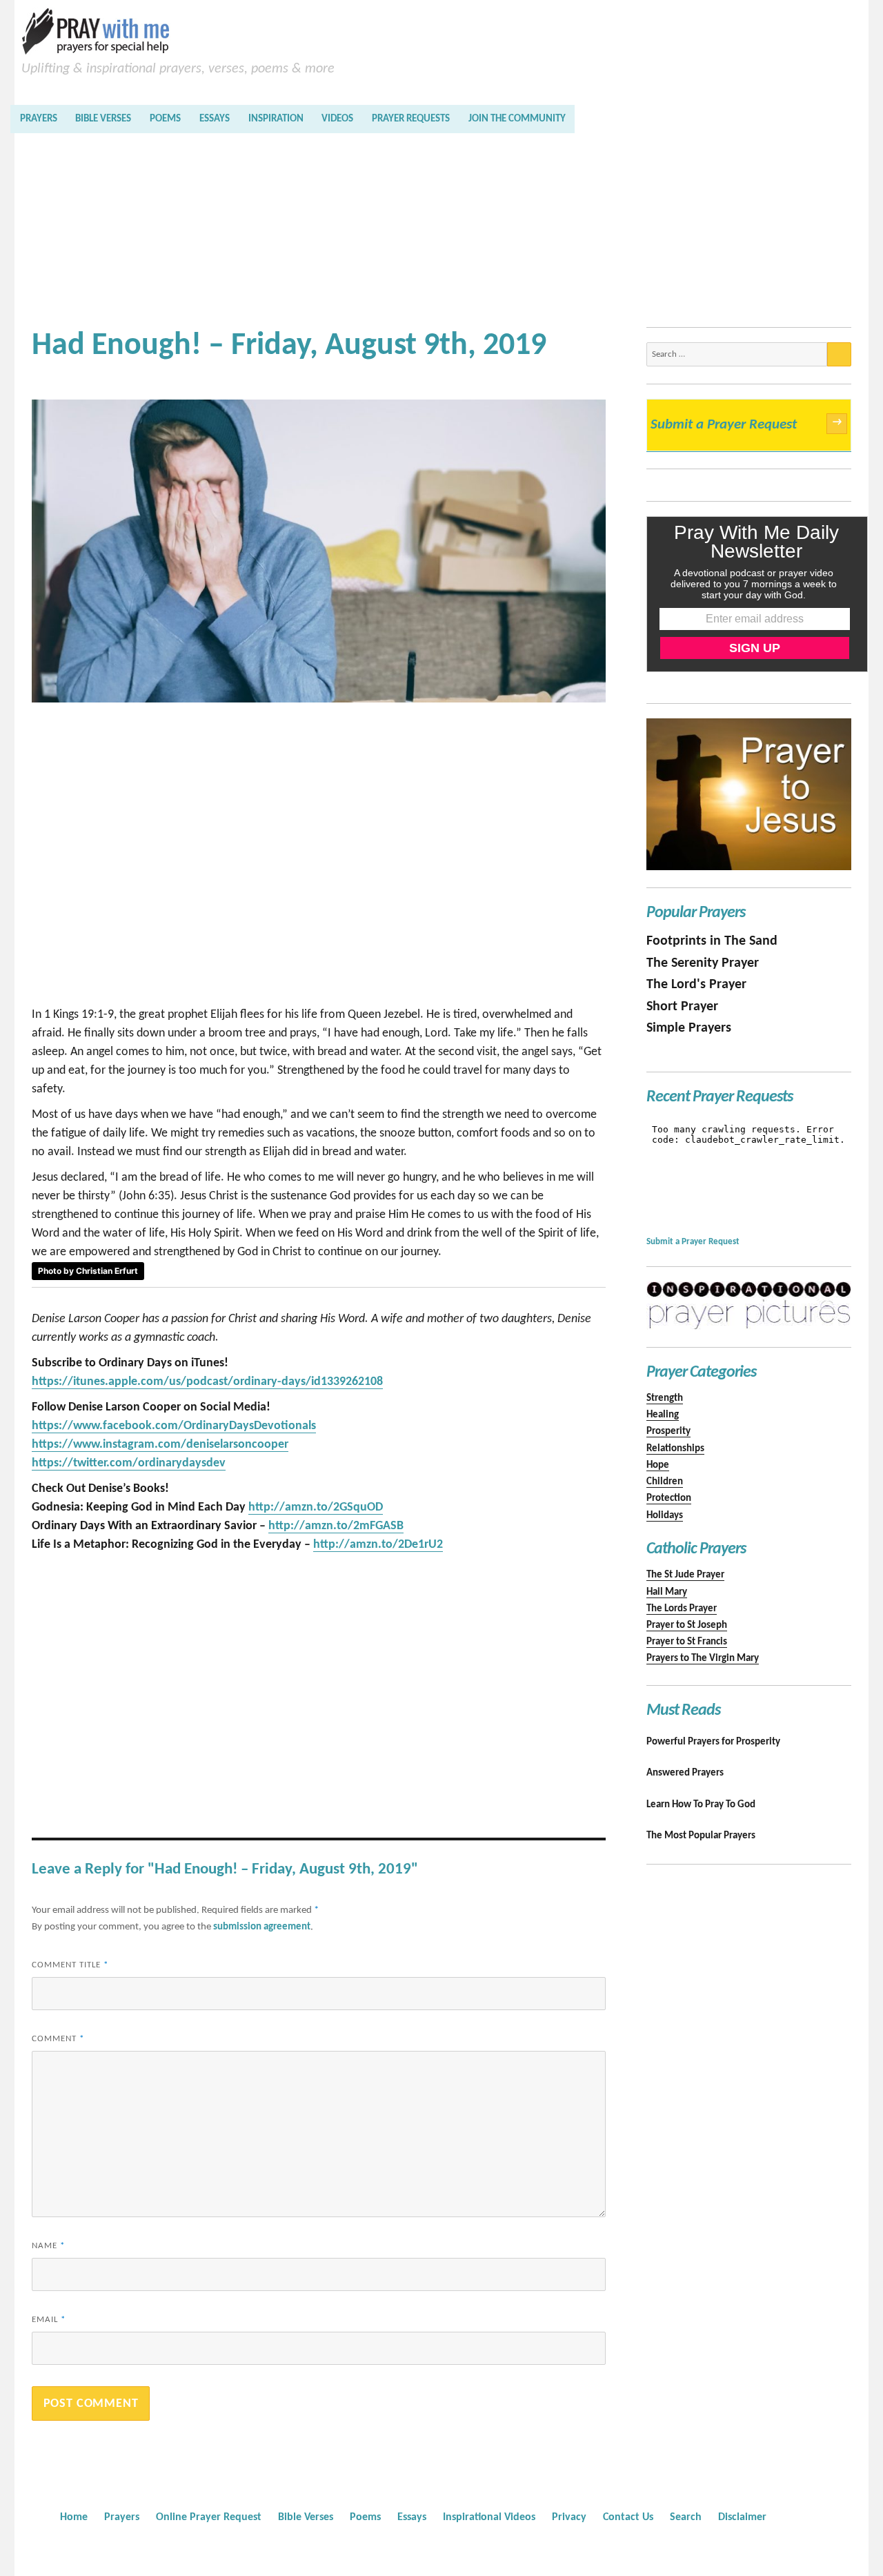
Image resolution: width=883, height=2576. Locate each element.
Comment (58, 2039)
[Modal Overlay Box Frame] (757, 594)
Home (74, 2517)
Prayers (39, 119)
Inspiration (276, 119)
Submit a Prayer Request (746, 424)
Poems (165, 119)
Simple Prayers (689, 1028)
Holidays (665, 1516)
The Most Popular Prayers (701, 1836)
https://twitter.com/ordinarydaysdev (129, 1463)
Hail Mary (667, 1592)
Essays (215, 119)
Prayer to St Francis (687, 1642)
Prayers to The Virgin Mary (703, 1659)
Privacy (569, 2517)
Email (49, 2320)
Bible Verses (103, 119)
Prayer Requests (411, 119)
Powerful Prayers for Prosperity (713, 1742)
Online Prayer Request (209, 2517)
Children (665, 1482)
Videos (337, 119)
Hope (658, 1465)
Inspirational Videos (489, 2517)
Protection (669, 1498)
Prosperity (668, 1432)
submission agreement (262, 1927)
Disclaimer (742, 2517)
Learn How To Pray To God (701, 1805)
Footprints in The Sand (712, 941)
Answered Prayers (685, 1773)
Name (48, 2246)
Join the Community (517, 119)
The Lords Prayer (682, 1609)
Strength (665, 1398)
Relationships (675, 1449)
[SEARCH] (839, 354)
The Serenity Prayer (703, 963)
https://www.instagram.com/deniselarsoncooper (160, 1445)
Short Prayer (682, 1007)
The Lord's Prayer (696, 985)
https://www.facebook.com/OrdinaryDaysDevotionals (174, 1426)
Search (686, 2517)
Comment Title (70, 1965)
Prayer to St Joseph (687, 1625)
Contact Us (628, 2517)
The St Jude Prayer (685, 1575)
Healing (663, 1415)
